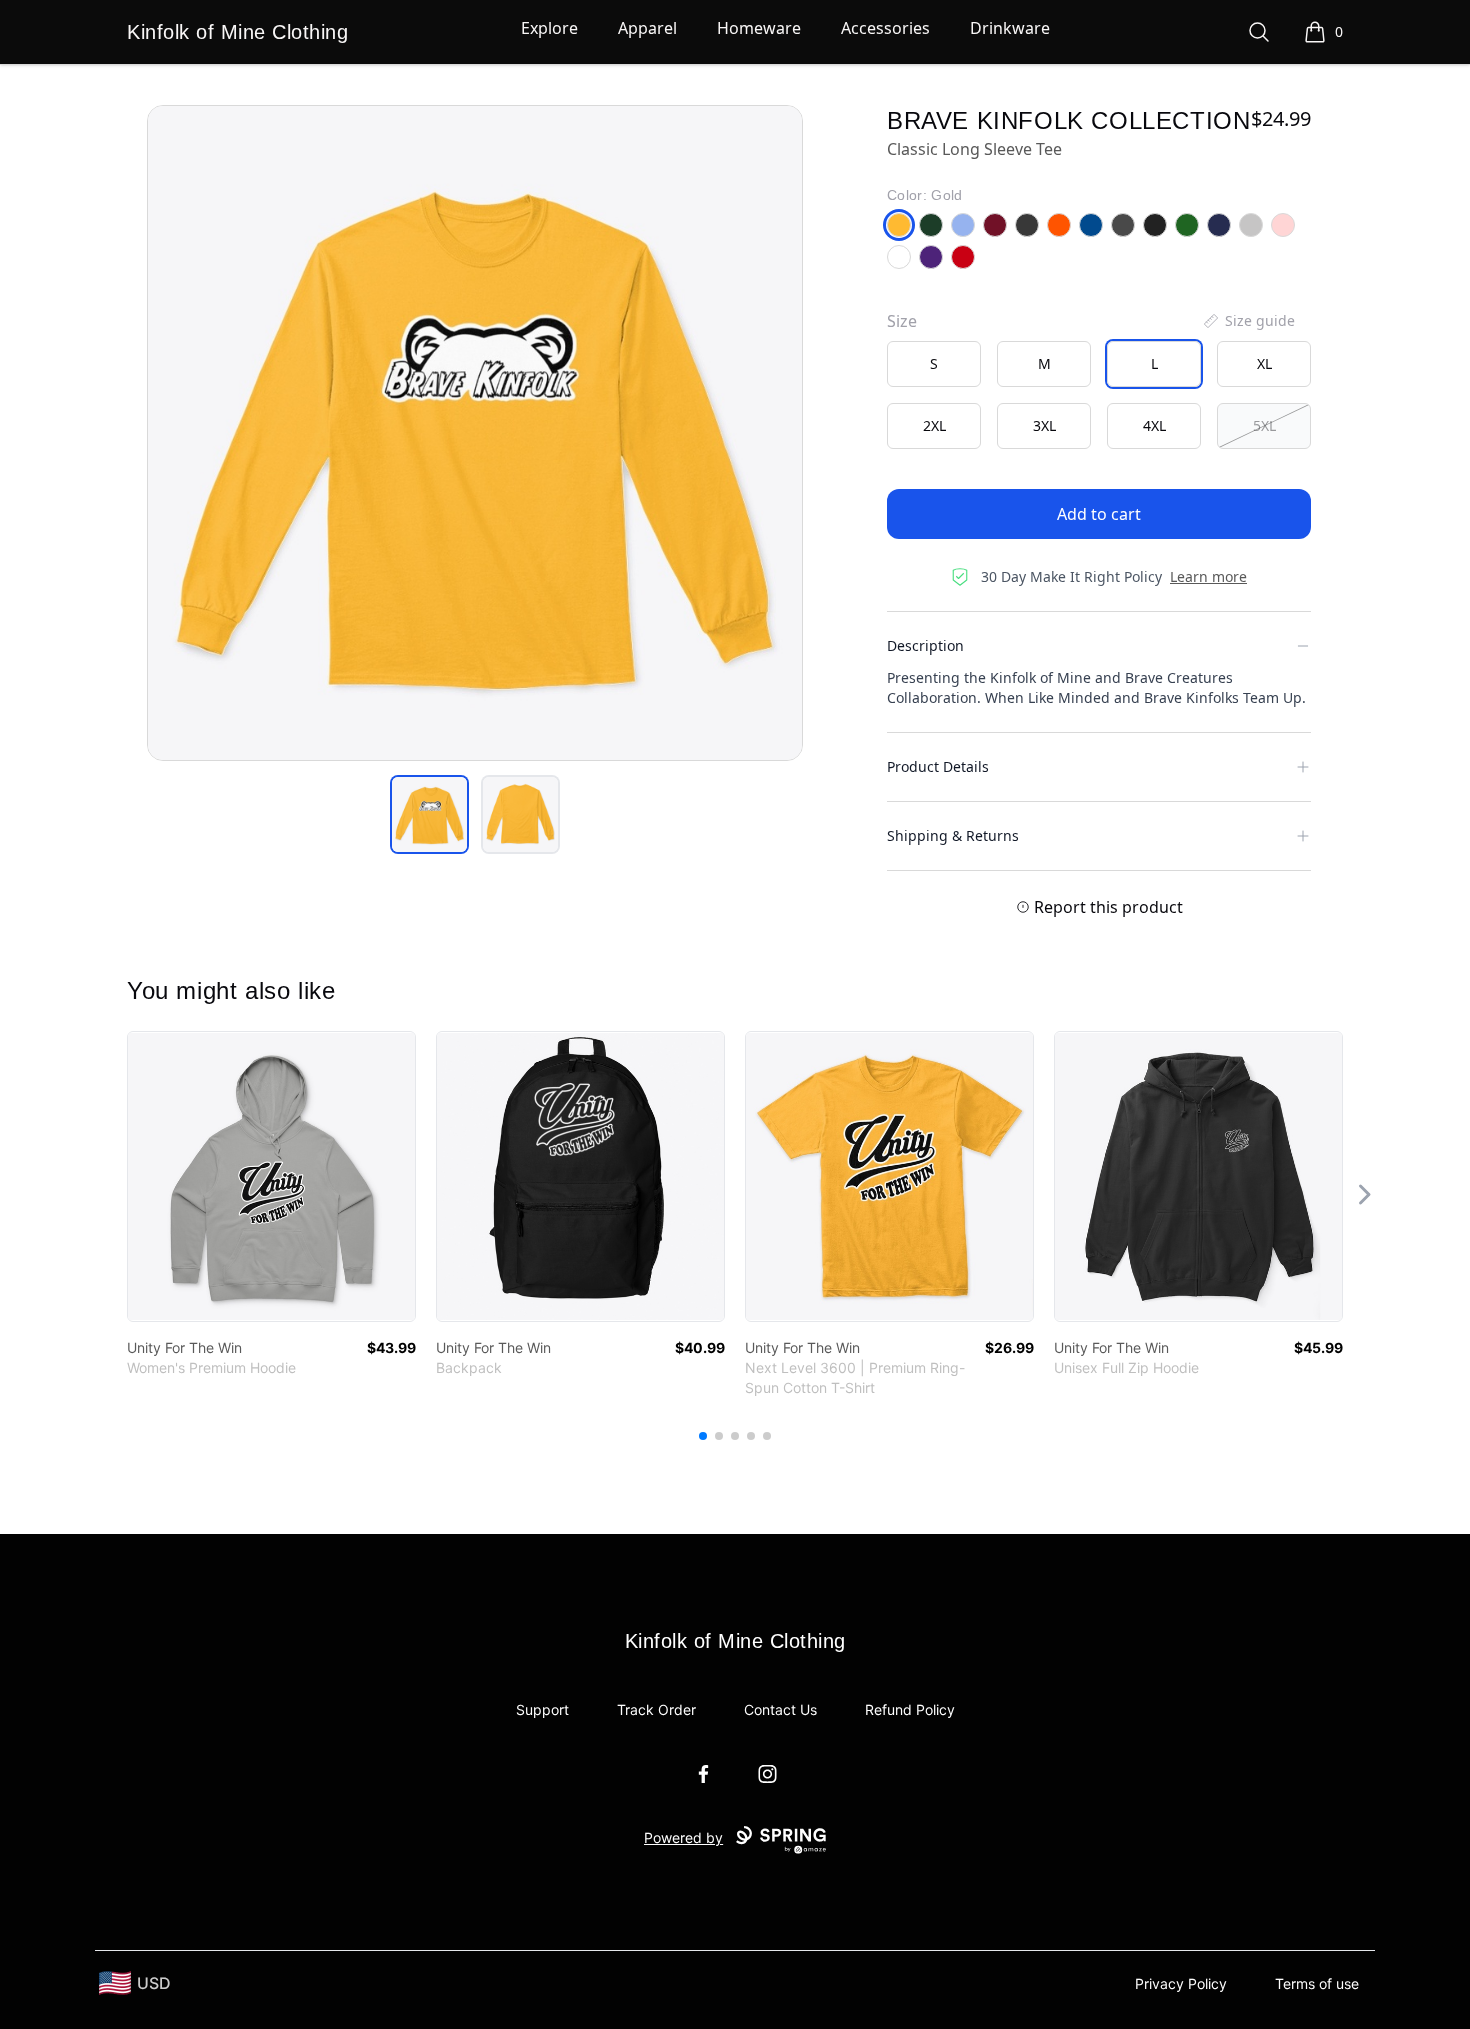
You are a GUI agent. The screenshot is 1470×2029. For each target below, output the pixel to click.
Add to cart (1099, 514)
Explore (549, 28)
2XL (934, 425)
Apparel (647, 28)
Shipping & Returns (953, 835)
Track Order (656, 1709)
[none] (1248, 321)
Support (542, 1709)
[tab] (429, 814)
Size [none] (902, 321)
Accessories (885, 28)
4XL (1154, 425)
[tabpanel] (475, 433)
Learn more (1208, 576)
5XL (1264, 425)
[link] (271, 1176)
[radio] (934, 364)
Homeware (759, 28)
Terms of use (1317, 1983)
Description (925, 645)
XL (1264, 363)
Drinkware (1010, 28)
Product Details (938, 766)
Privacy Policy (1181, 1983)
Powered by (683, 1837)
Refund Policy (910, 1709)
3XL (1044, 425)
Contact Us (780, 1709)
